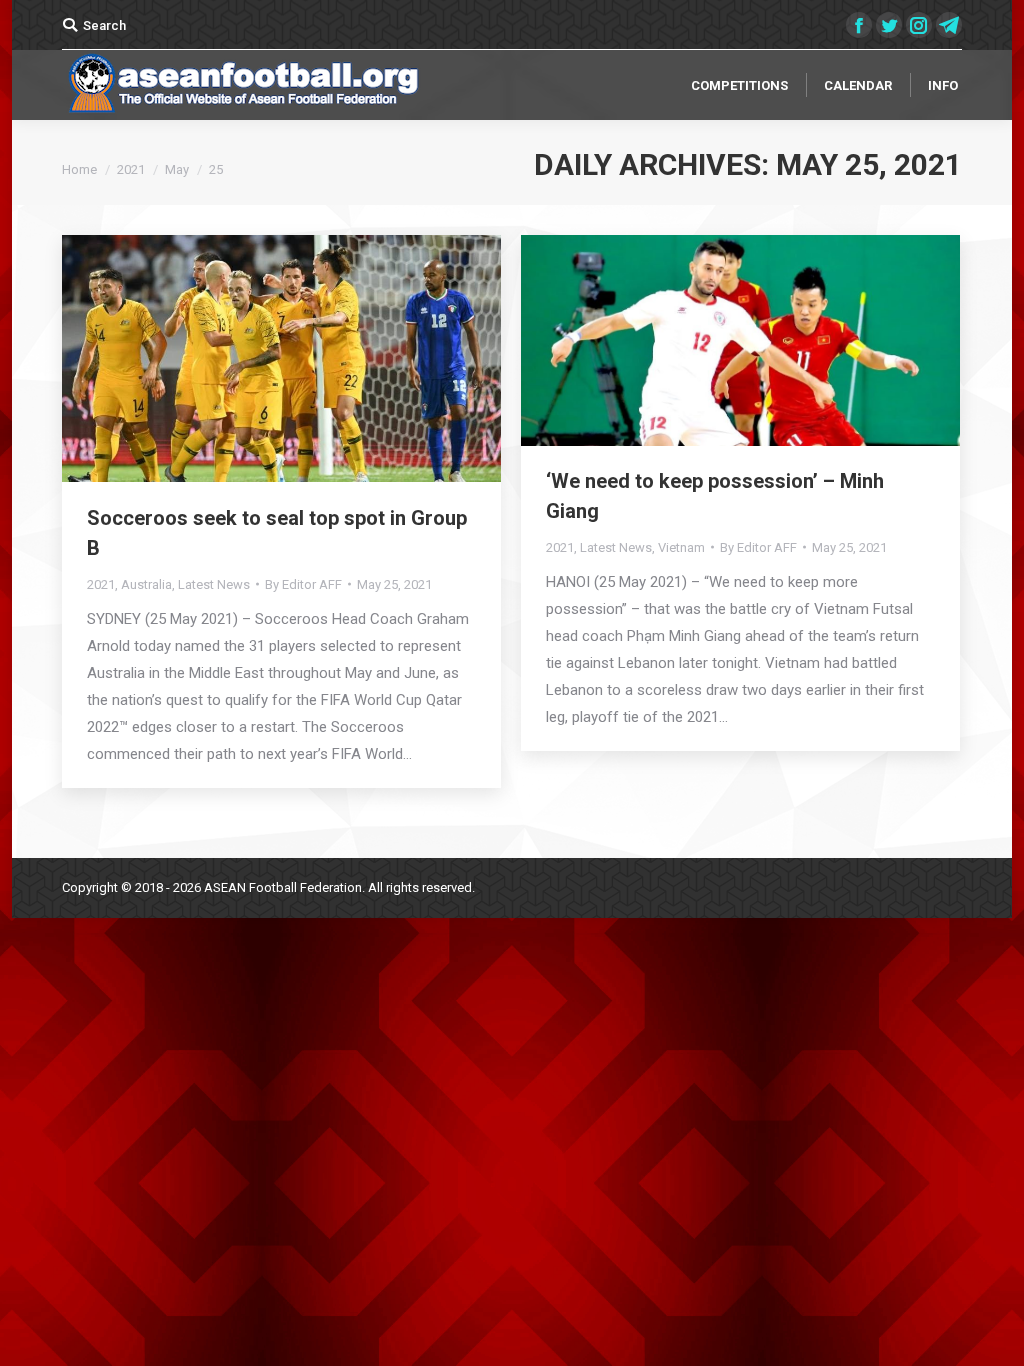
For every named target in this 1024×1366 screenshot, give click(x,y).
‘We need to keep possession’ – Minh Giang (715, 496)
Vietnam (681, 547)
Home (79, 169)
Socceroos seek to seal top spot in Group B (277, 533)
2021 (131, 169)
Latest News (214, 584)
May (177, 169)
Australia (146, 584)
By (303, 584)
